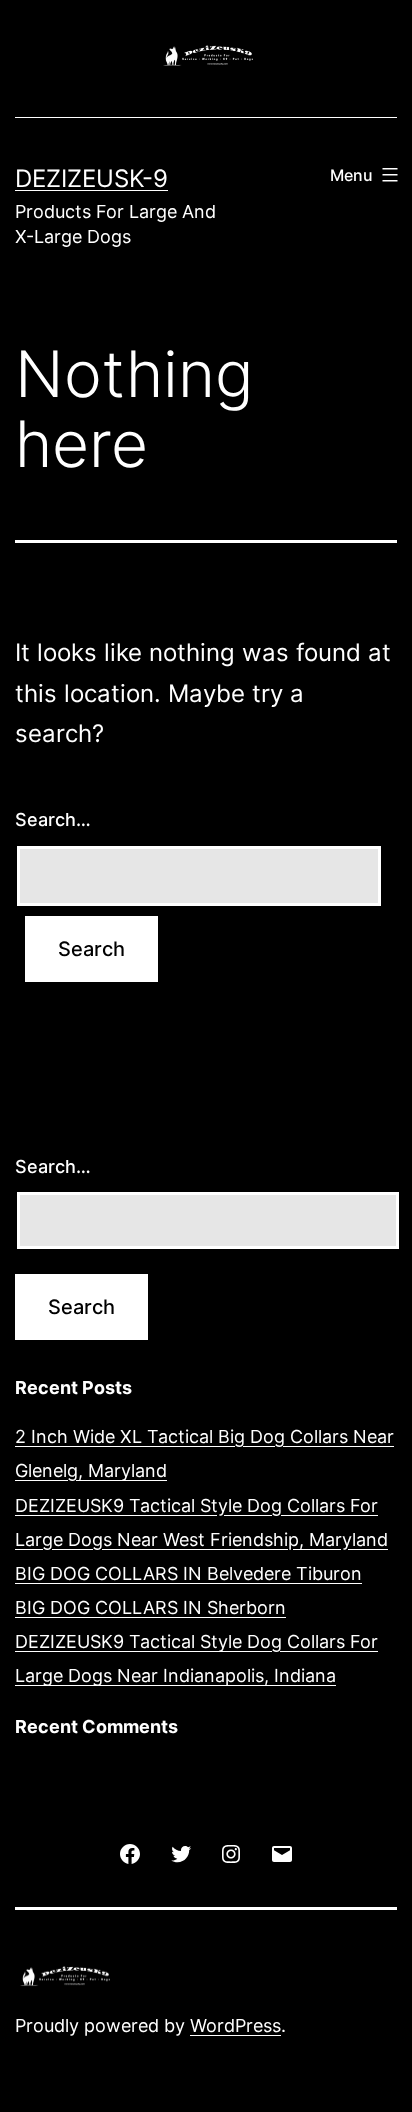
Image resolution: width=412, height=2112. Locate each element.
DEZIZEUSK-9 (91, 178)
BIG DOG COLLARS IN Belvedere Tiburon (188, 1573)
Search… (53, 819)
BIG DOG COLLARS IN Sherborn (150, 1607)
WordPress (235, 2025)
